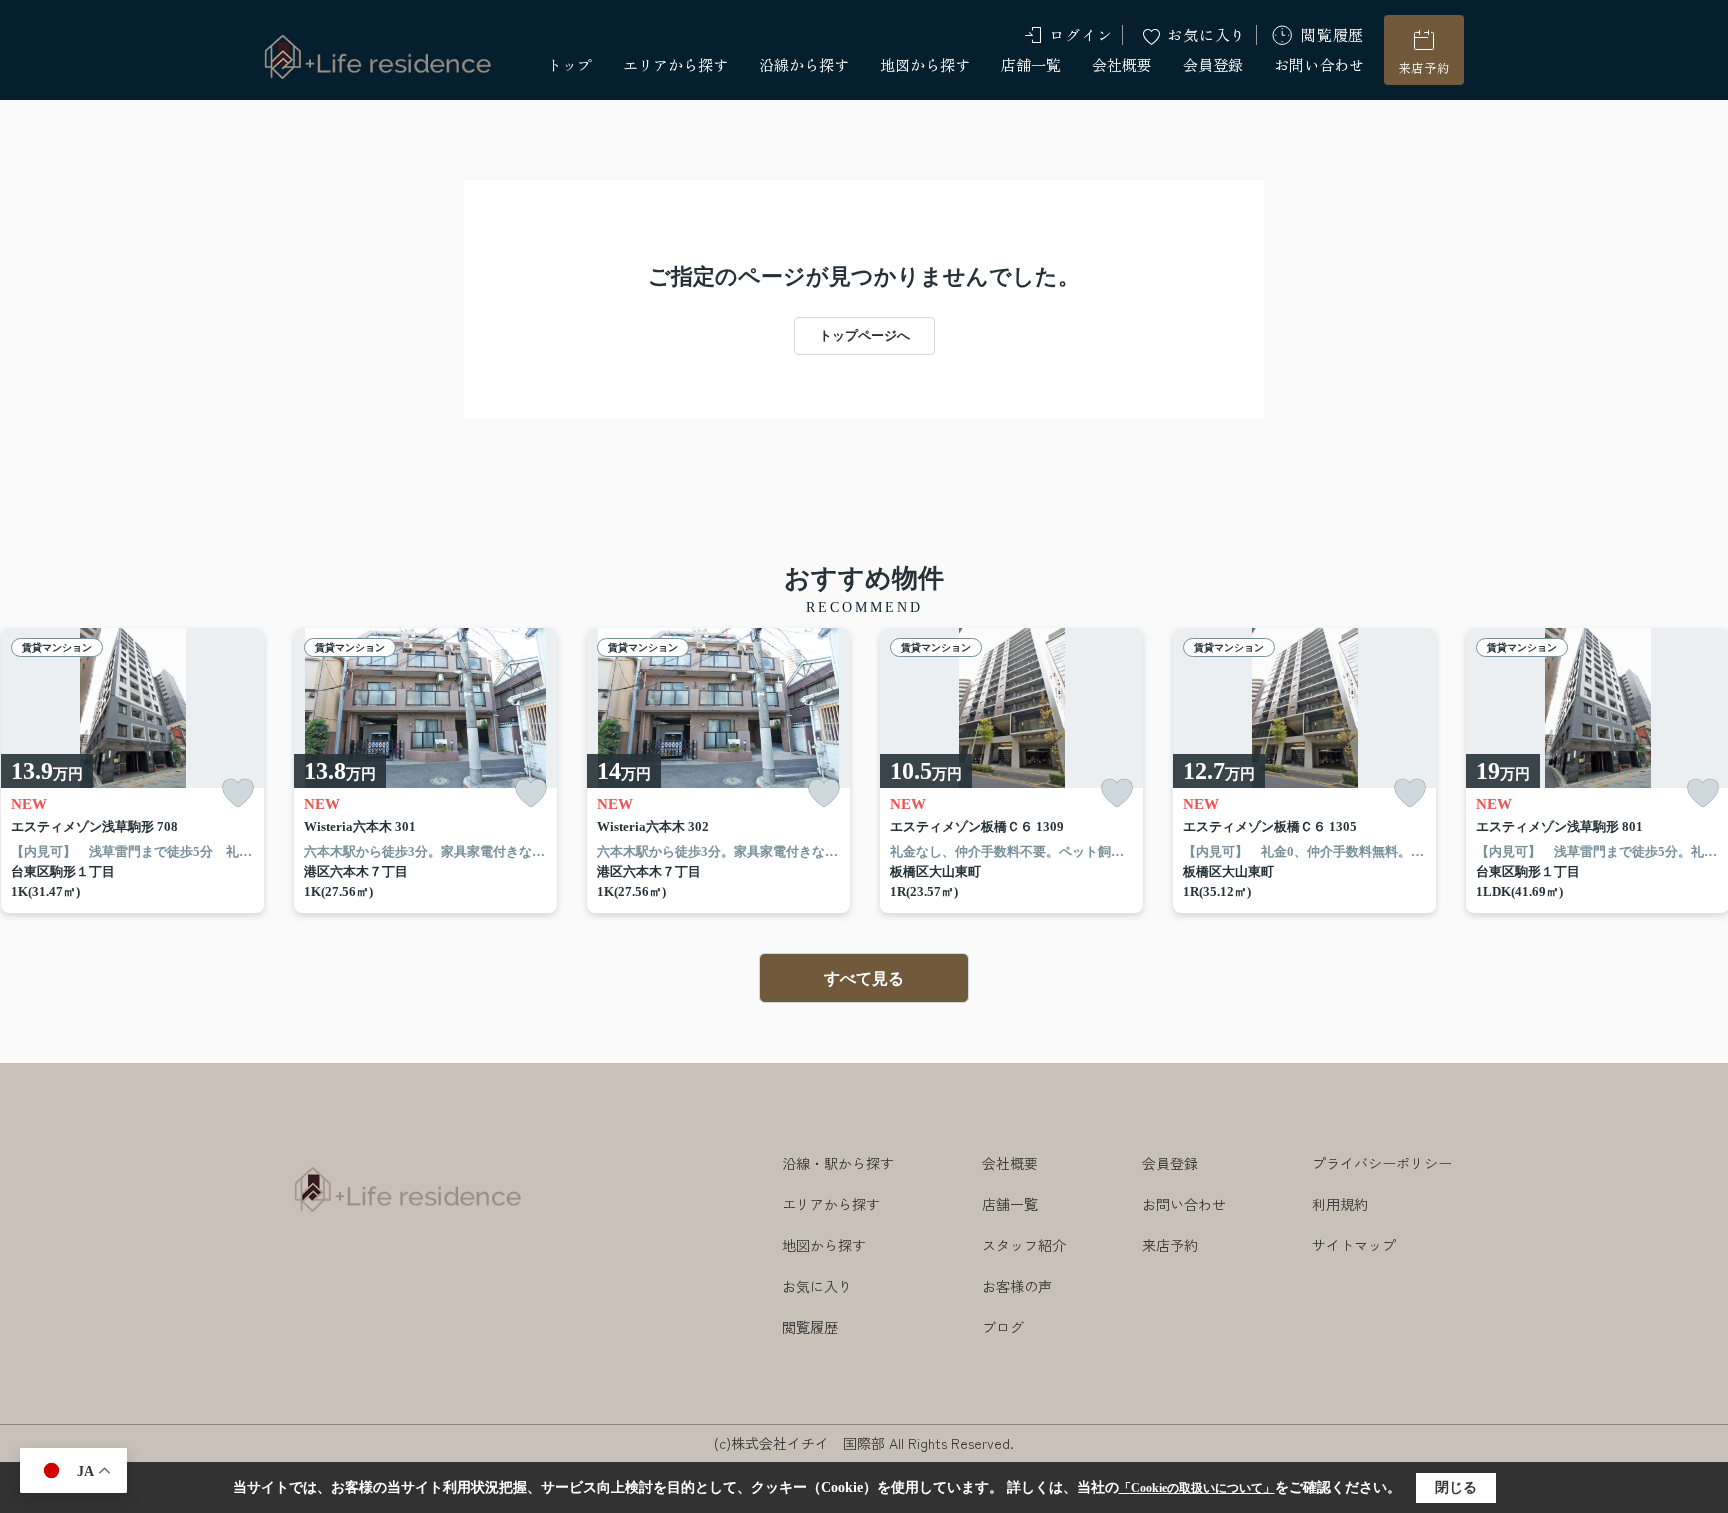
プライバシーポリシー (1382, 1163)
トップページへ (864, 335)
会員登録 (1213, 64)
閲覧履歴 (1332, 34)
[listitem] (425, 771)
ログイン (1080, 34)
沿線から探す (804, 64)
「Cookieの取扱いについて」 (1197, 1488)
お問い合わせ (1319, 64)
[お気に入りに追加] (238, 793)
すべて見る (864, 978)
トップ (569, 64)
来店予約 (1424, 67)
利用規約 (1340, 1204)
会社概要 (1122, 64)
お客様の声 (1017, 1286)
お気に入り (1206, 34)
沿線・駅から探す (838, 1163)
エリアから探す (675, 64)
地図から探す (925, 64)
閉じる (1456, 1487)
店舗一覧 (1031, 64)
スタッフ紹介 (1024, 1245)
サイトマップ (1354, 1245)
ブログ (1003, 1327)
